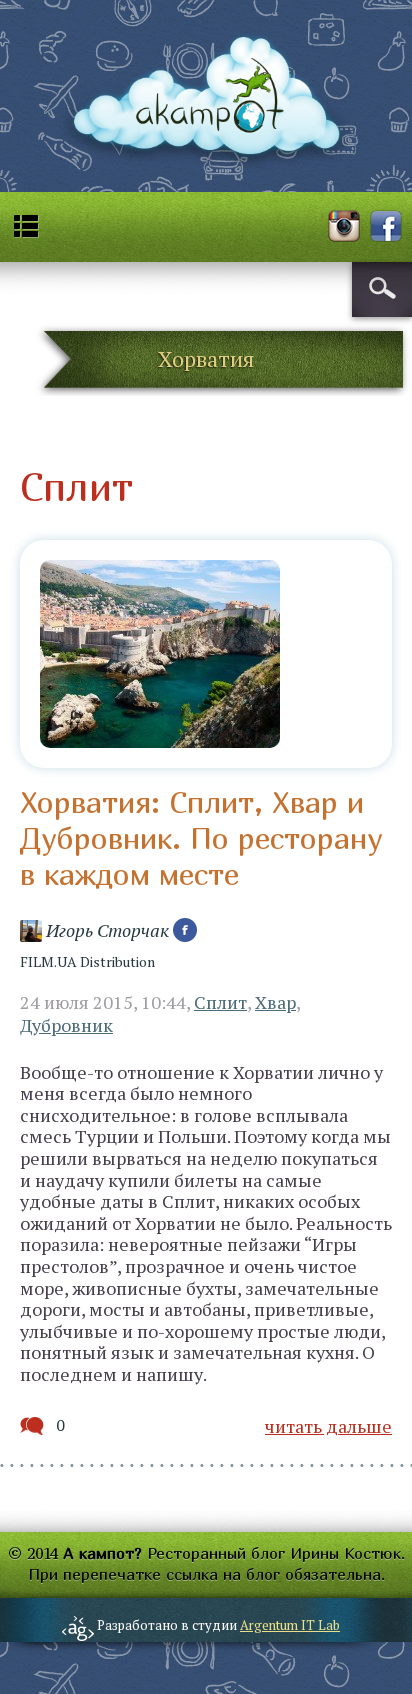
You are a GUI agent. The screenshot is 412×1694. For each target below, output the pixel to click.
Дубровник (66, 1025)
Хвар (275, 1002)
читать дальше (328, 1426)
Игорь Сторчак (107, 930)
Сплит (220, 1002)
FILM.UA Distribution (87, 961)
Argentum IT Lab (290, 1625)
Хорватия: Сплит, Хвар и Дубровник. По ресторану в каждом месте (201, 838)
